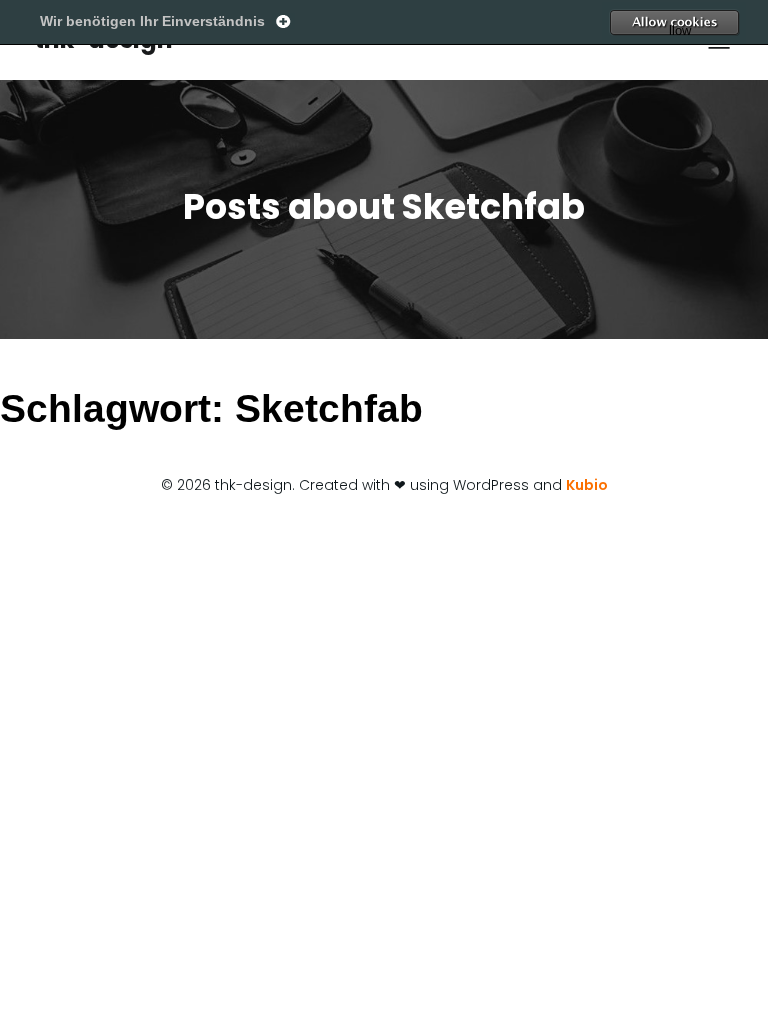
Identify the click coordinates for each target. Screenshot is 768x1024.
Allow (713, 23)
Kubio (587, 485)
